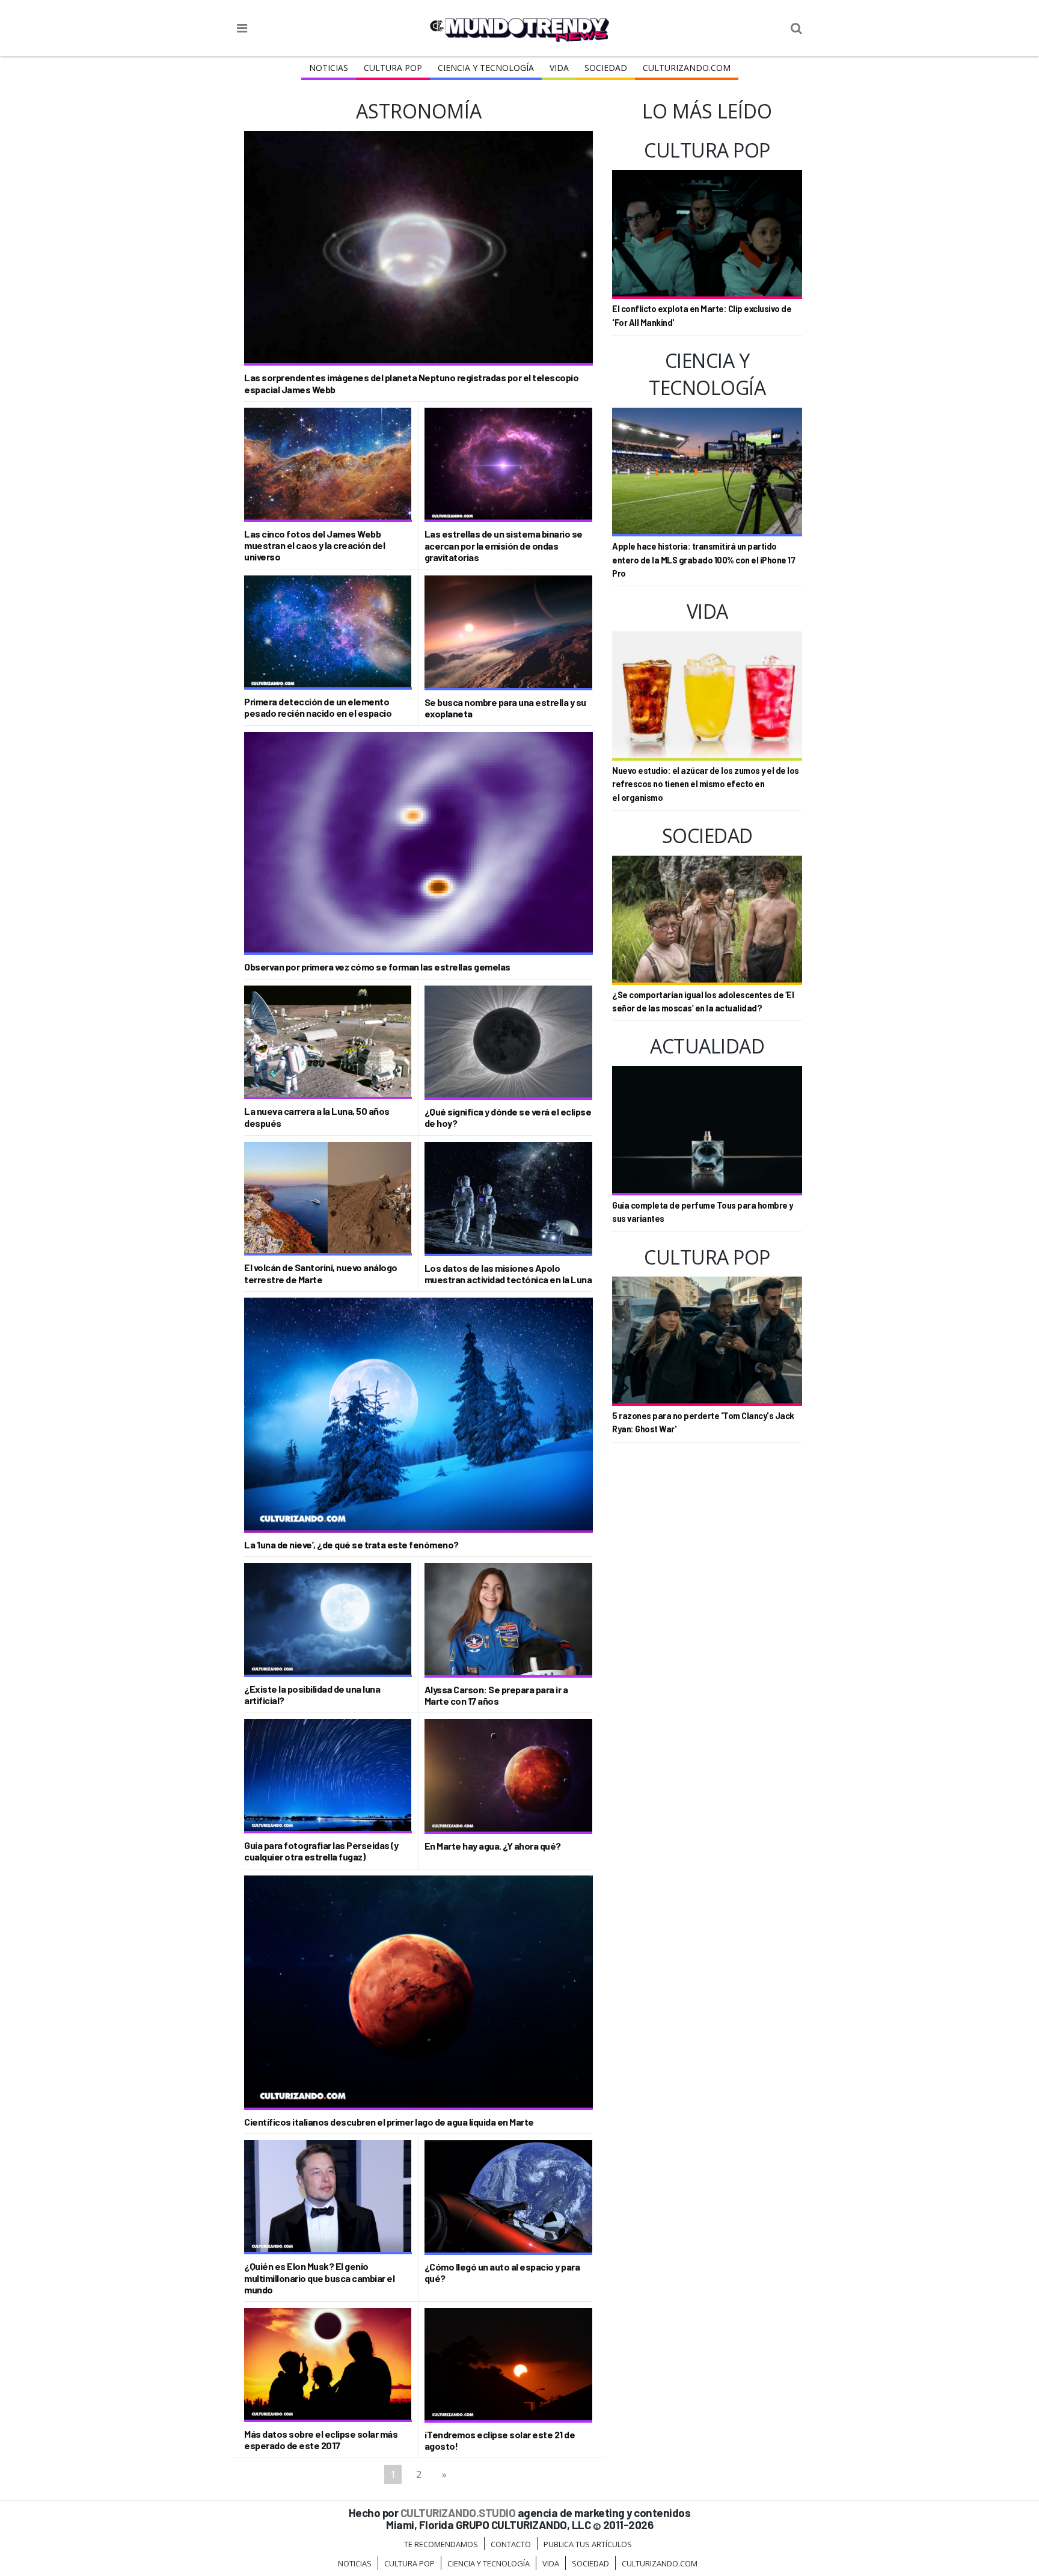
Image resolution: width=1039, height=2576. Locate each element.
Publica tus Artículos (588, 2544)
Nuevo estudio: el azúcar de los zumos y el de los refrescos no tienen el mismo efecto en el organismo (706, 784)
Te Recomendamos (441, 2544)
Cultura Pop (393, 68)
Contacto (511, 2544)
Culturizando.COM (687, 68)
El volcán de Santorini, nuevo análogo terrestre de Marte (321, 1273)
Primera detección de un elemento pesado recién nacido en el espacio (318, 707)
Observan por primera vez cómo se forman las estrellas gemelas (377, 967)
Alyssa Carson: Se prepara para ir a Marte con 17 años (496, 1695)
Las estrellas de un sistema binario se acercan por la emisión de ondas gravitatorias (504, 545)
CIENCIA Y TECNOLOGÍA (486, 68)
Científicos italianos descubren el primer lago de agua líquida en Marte (389, 2122)
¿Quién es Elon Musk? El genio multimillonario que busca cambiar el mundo (319, 2277)
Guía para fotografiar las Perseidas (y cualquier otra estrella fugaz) (321, 1851)
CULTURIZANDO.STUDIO (458, 2513)
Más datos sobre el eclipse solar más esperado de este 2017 (321, 2440)
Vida (559, 68)
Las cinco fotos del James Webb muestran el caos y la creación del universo (314, 545)
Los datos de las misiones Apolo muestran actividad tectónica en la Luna (508, 1274)
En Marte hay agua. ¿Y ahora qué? (493, 1846)
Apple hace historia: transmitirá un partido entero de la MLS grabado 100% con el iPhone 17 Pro (703, 560)
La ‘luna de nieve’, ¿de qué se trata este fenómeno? (351, 1544)
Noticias (329, 68)
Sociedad (606, 68)
